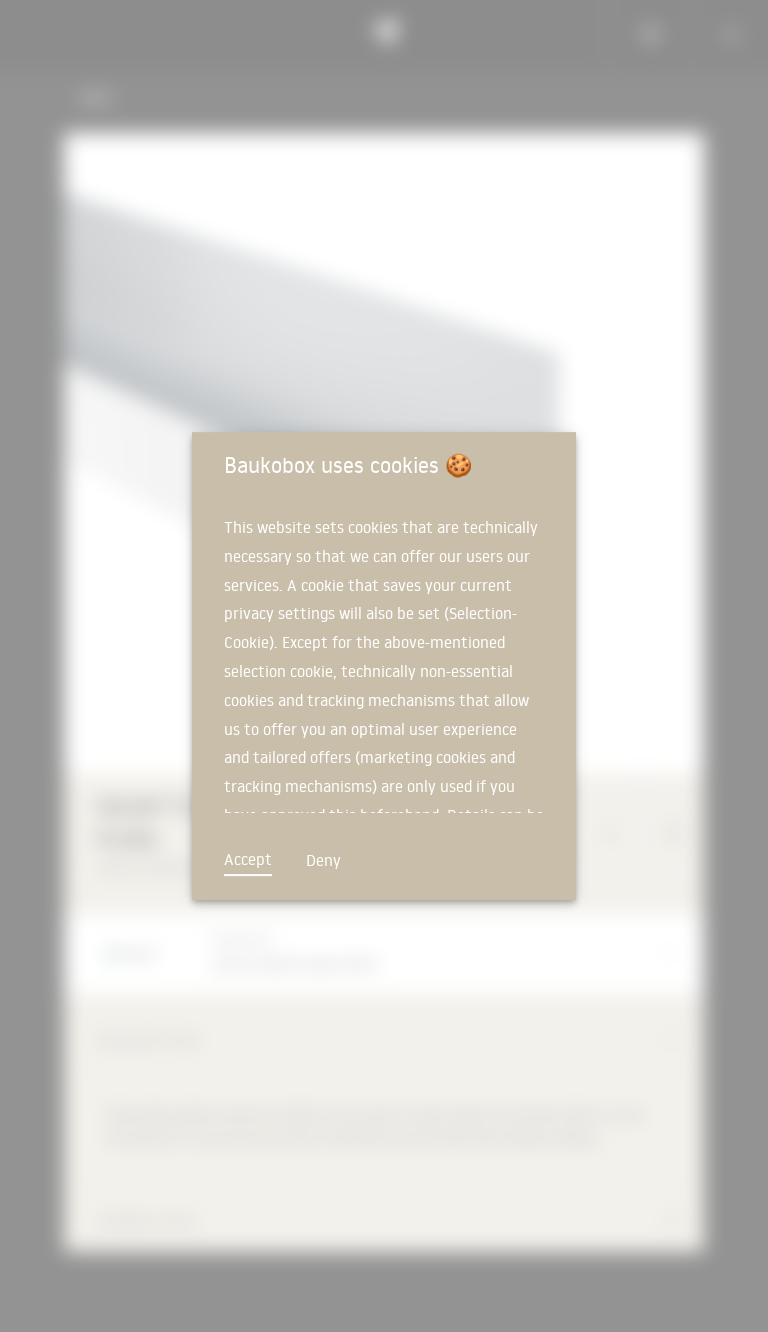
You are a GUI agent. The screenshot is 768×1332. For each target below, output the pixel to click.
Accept (248, 859)
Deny (323, 860)
